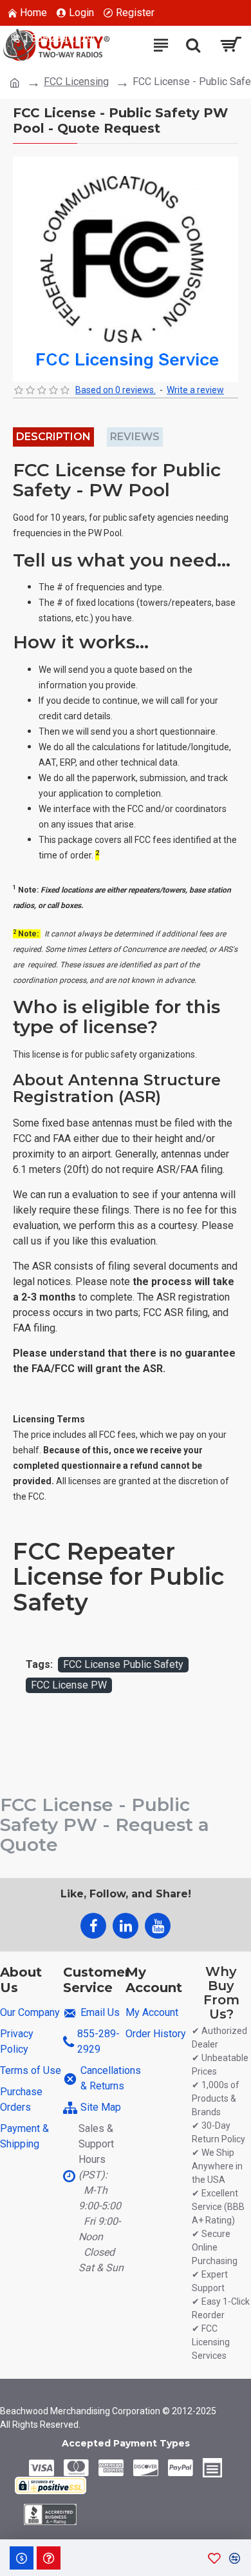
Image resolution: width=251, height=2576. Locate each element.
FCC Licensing (76, 82)
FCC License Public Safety (123, 1664)
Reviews (135, 437)
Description (53, 437)
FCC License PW (69, 1685)
